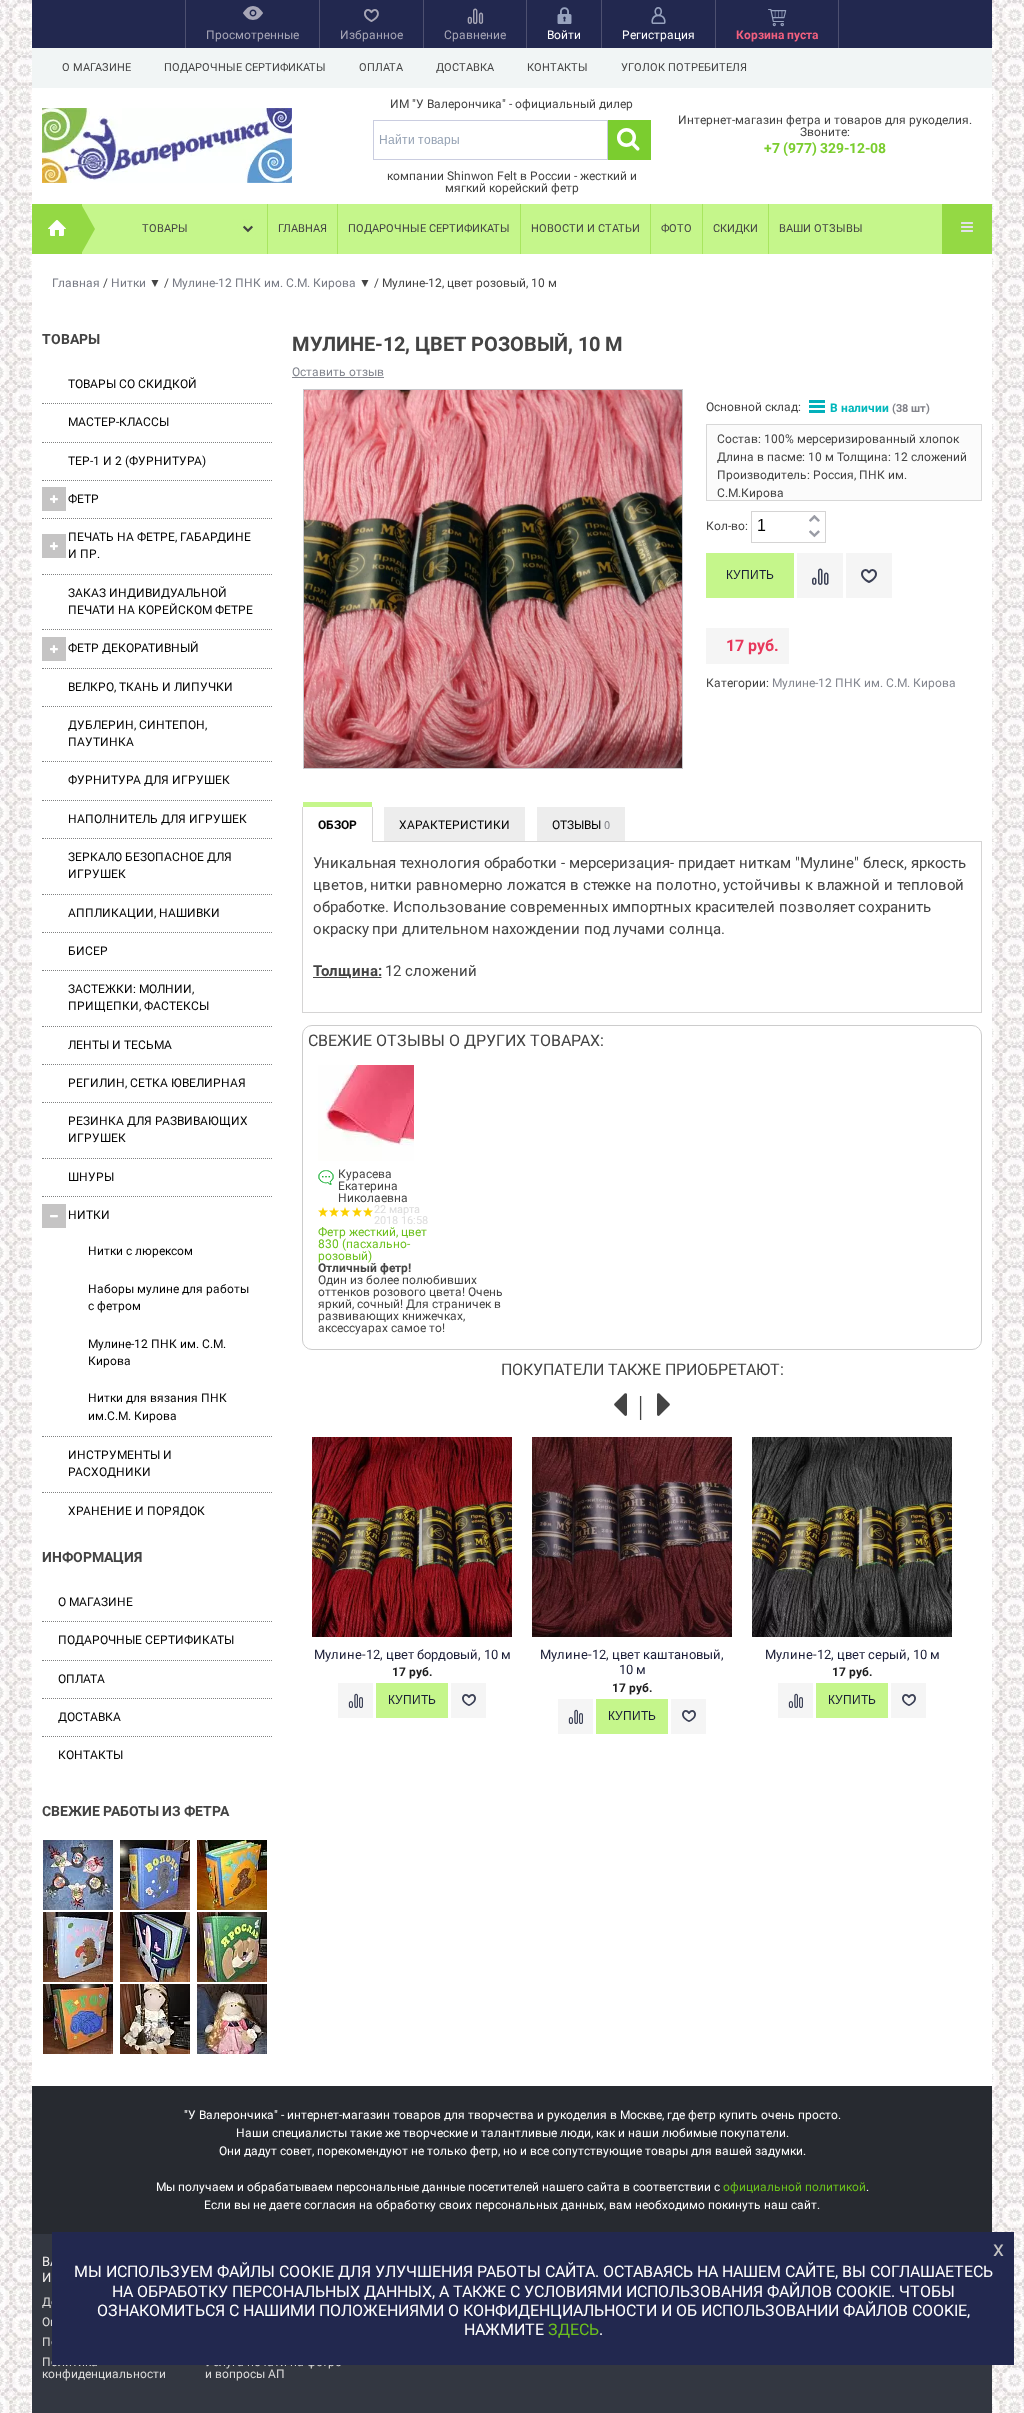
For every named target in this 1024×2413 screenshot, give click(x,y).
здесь (573, 2329)
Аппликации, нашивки (144, 913)
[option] (422, 1597)
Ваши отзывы (821, 228)
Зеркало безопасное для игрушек (150, 865)
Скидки (735, 228)
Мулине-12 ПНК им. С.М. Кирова (157, 1352)
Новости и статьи (585, 228)
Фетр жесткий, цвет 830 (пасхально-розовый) (372, 1244)
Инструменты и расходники (120, 1463)
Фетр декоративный (133, 648)
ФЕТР (83, 499)
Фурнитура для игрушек (149, 780)
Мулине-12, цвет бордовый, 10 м (412, 1654)
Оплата (381, 67)
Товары (165, 228)
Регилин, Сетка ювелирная (157, 1083)
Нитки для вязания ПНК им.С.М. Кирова (157, 1406)
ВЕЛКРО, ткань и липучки (150, 687)
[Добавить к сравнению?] (820, 575)
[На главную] (57, 229)
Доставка (465, 67)
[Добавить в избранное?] (869, 575)
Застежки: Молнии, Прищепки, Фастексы (138, 997)
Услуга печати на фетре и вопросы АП (273, 2368)
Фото (676, 228)
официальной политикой (794, 2187)
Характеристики (454, 825)
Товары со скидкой (132, 384)
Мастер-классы (118, 422)
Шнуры (91, 1177)
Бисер (88, 951)
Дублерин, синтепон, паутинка (137, 733)
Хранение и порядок (136, 1511)
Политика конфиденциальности (104, 2368)
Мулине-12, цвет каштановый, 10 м (632, 1662)
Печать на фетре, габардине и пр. (159, 545)
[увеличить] (814, 519)
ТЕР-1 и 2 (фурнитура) (137, 461)
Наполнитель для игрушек (157, 819)
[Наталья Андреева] (78, 1876)
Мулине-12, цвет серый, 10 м (852, 1654)
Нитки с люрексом (140, 1251)
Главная (302, 228)
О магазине (96, 67)
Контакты (557, 67)
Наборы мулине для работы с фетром (168, 1297)
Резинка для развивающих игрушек (158, 1129)
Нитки (89, 1215)
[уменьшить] (814, 534)
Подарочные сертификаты (245, 67)
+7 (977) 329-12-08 (825, 148)
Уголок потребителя (684, 67)
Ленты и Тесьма (120, 1045)
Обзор (337, 825)
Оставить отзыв (338, 372)
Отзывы (581, 825)
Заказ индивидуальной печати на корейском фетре (160, 601)
